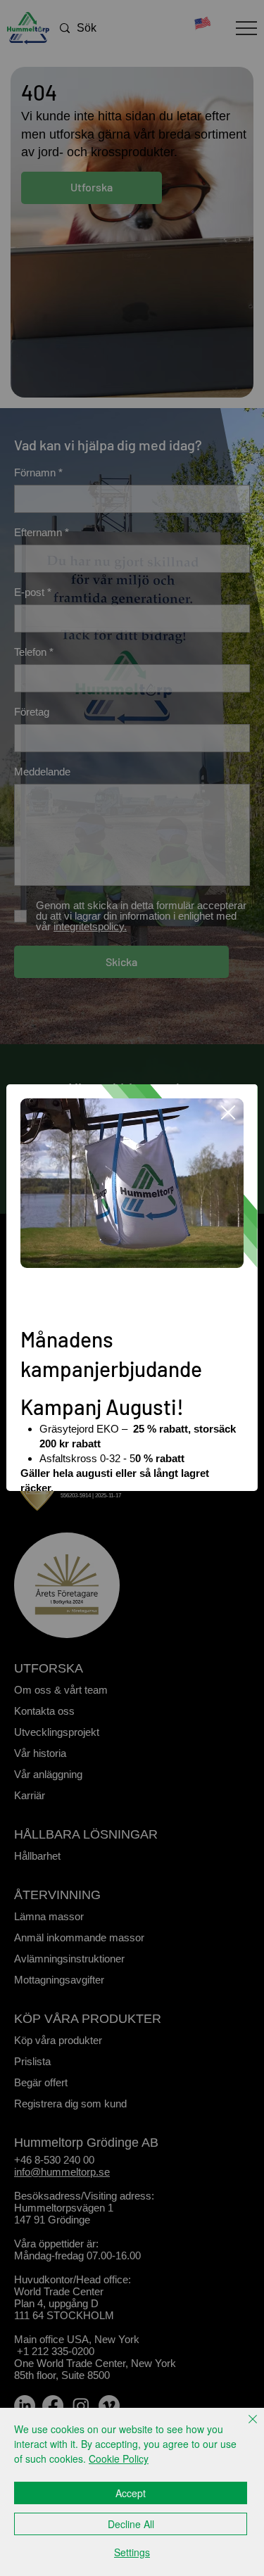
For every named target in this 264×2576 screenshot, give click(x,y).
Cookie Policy (119, 2458)
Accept (131, 2493)
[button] (228, 1113)
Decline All (131, 2524)
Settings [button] (132, 2552)
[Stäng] (244, 2428)
